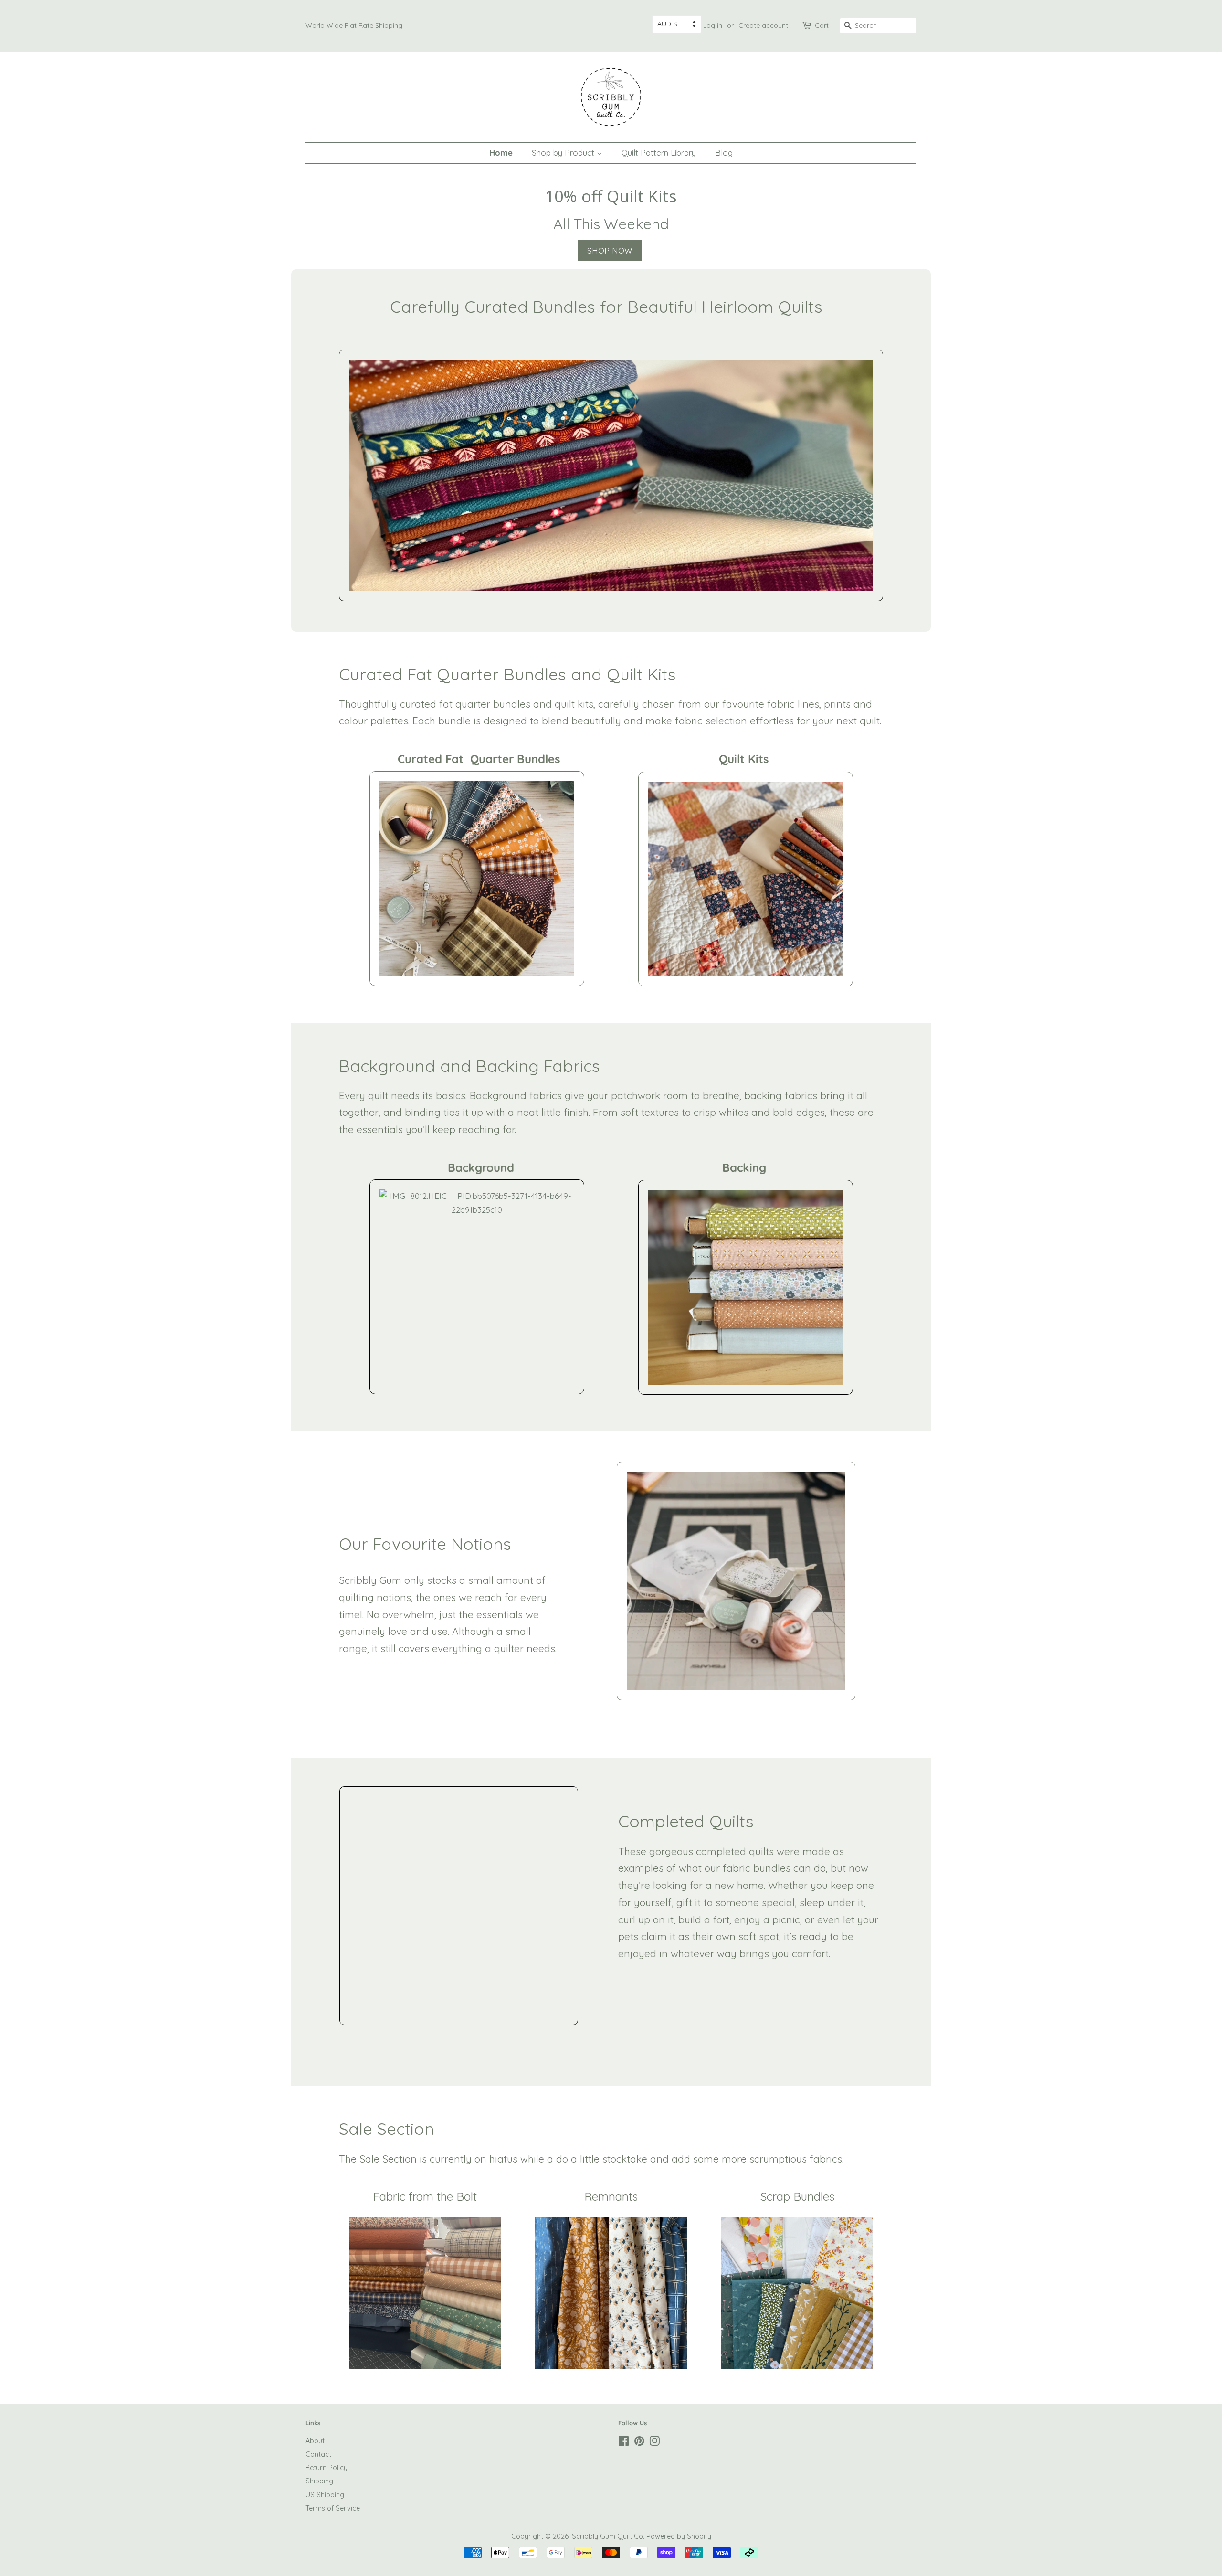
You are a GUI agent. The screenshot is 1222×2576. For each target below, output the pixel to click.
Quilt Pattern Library (659, 153)
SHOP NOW (610, 250)
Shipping (319, 2481)
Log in (713, 25)
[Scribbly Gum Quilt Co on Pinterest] (639, 2443)
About (315, 2441)
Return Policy (327, 2468)
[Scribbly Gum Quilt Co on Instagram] (654, 2443)
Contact (318, 2454)
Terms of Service (333, 2508)
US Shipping (325, 2495)
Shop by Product (564, 153)
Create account (763, 25)
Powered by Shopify (679, 2536)
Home (501, 153)
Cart (822, 25)
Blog (724, 153)
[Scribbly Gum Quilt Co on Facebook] (624, 2443)
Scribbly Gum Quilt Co (607, 2536)
